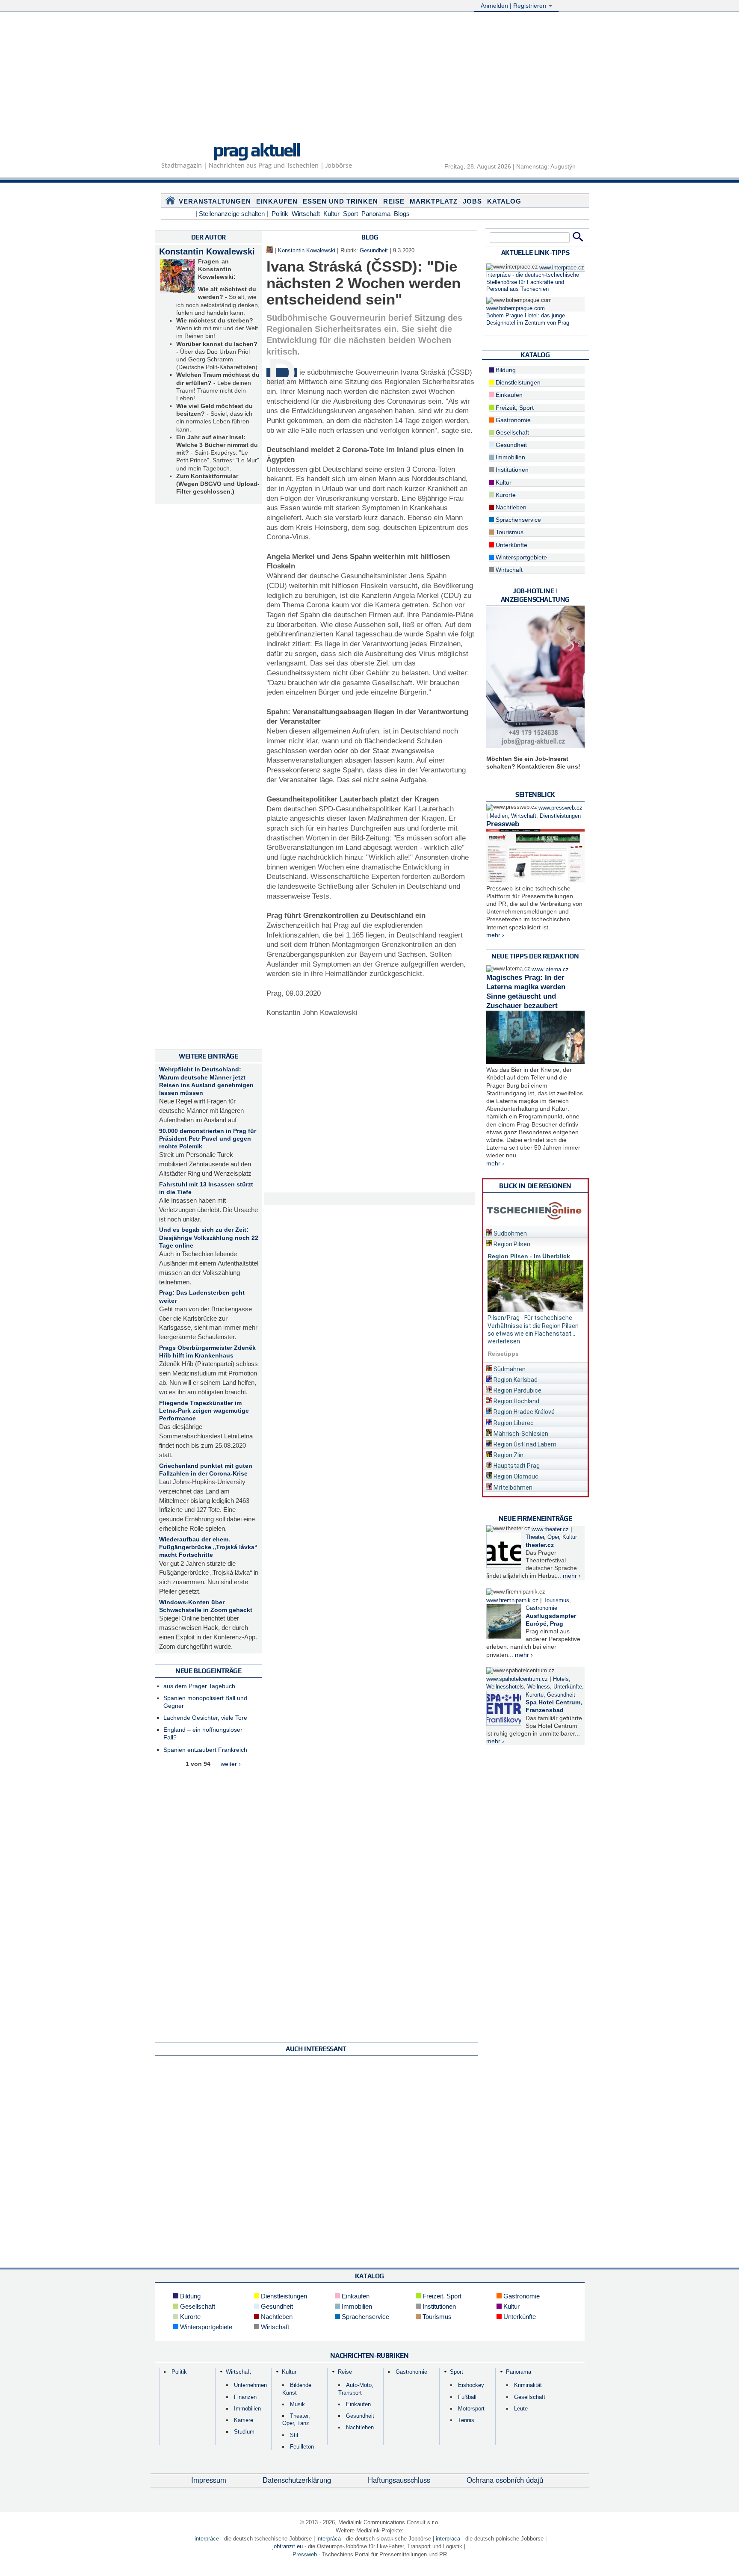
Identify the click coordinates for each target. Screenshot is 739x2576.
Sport (350, 214)
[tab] (535, 1232)
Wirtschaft (306, 214)
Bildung (505, 370)
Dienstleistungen (517, 382)
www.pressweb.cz (560, 808)
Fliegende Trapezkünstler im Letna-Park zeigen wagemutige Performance (204, 1411)
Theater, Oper (542, 1537)
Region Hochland (516, 1401)
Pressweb (503, 824)
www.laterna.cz (550, 970)
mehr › (495, 935)
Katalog (504, 201)
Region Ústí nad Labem (524, 1444)
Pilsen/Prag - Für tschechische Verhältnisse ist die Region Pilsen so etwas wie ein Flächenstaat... (533, 1325)
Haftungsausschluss (399, 2480)
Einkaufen (277, 201)
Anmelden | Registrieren (514, 6)
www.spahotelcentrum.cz (517, 1679)
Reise (394, 201)
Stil (294, 2435)
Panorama (376, 214)
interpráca (329, 2539)
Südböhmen (510, 1233)
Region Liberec (513, 1423)
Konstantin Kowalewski (207, 251)
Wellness (539, 1687)
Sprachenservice (517, 520)
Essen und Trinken (340, 201)
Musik (297, 2404)
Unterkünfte (511, 545)
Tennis (466, 2420)
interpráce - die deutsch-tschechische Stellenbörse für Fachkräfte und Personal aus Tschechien (533, 282)
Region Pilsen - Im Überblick (529, 1256)
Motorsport (471, 2409)
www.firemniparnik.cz (512, 1600)
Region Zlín (508, 1455)
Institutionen (511, 470)
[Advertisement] (369, 74)
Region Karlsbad (515, 1380)
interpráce (207, 2539)
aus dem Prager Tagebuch (199, 1686)
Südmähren (509, 1369)
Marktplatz (434, 201)
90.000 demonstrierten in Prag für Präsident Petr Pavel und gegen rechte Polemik (208, 1139)
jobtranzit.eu (288, 2546)
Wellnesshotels (505, 1687)
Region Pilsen (511, 1244)
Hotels (561, 1679)
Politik (280, 214)
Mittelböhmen (512, 1488)
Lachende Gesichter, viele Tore (205, 1718)
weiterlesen (504, 1341)
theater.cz (540, 1545)
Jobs (472, 201)
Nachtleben (510, 507)
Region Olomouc (515, 1476)
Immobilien (510, 457)
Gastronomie (512, 420)
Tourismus (509, 532)
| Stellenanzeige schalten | (232, 214)
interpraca (448, 2539)
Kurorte (505, 495)
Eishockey (471, 2385)
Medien (499, 816)
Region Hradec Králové (523, 1412)
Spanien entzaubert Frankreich (205, 1750)
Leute (521, 2409)
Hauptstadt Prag (516, 1466)
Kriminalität (528, 2385)
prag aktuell (256, 150)
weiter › (231, 1764)
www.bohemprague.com (516, 308)
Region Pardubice (517, 1390)
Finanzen (245, 2397)
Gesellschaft (511, 432)
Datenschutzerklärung (297, 2480)
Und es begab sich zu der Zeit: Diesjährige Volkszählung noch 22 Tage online (209, 1237)
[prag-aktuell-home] (170, 202)
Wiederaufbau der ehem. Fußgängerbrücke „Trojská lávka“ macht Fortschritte (208, 1547)
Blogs (402, 214)
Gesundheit (374, 251)
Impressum (209, 2480)
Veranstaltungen (215, 201)
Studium (244, 2432)
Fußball (467, 2397)
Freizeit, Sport (514, 408)
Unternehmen (250, 2385)
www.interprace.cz (562, 268)
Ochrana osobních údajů (505, 2480)
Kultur (331, 214)
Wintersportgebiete (520, 557)
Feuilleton (302, 2447)
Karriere (244, 2420)
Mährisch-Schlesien (520, 1434)
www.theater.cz (550, 1529)
